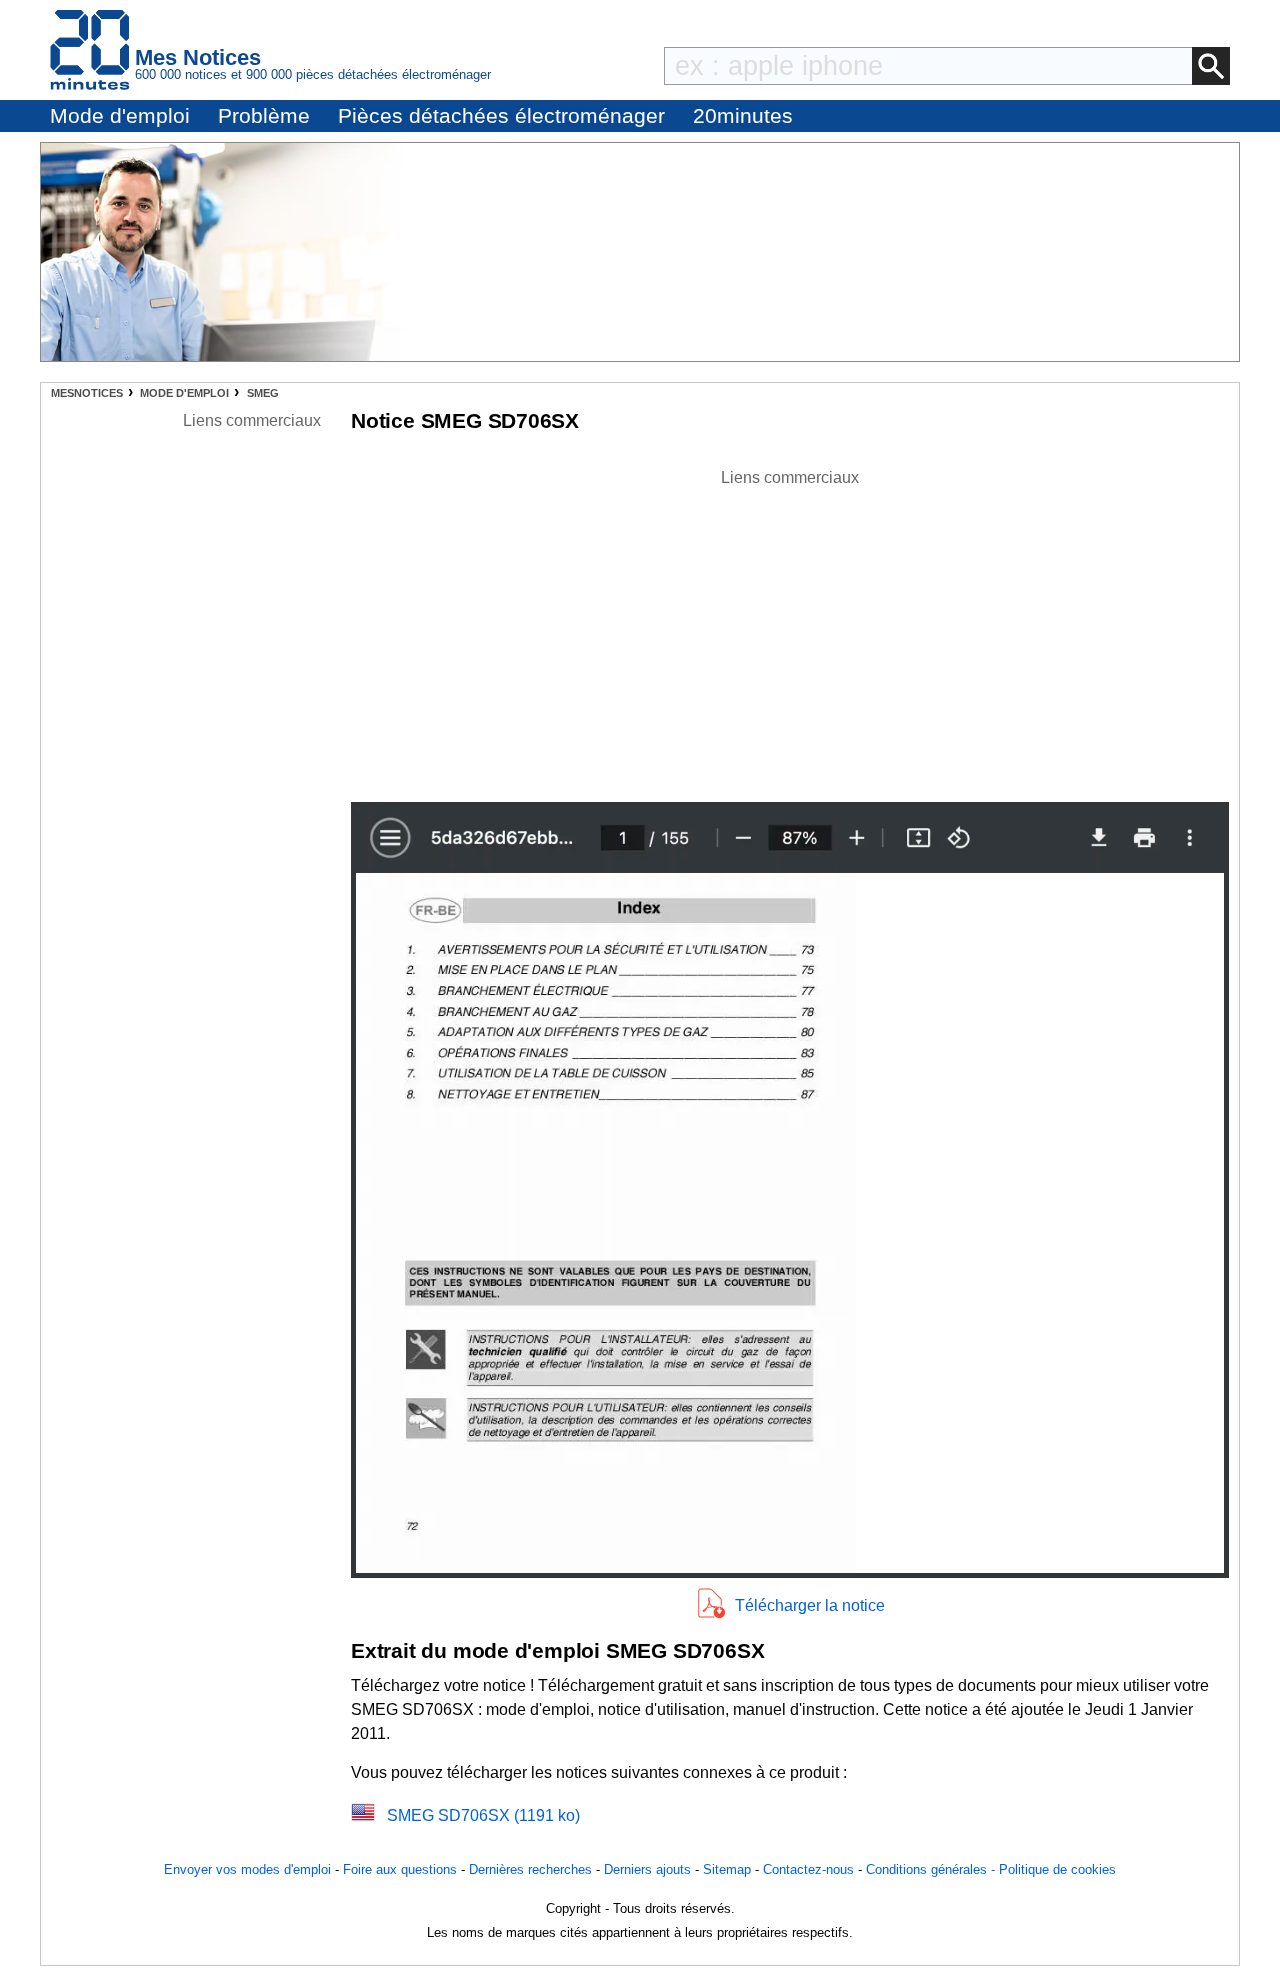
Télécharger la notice (810, 1605)
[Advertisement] (790, 630)
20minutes (743, 115)
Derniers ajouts (647, 1869)
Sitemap (727, 1869)
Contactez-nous (808, 1869)
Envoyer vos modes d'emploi (247, 1869)
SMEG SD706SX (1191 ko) (483, 1815)
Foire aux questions (400, 1869)
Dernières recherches (530, 1869)
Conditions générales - (932, 1869)
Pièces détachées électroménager (501, 115)
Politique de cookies (1057, 1869)
